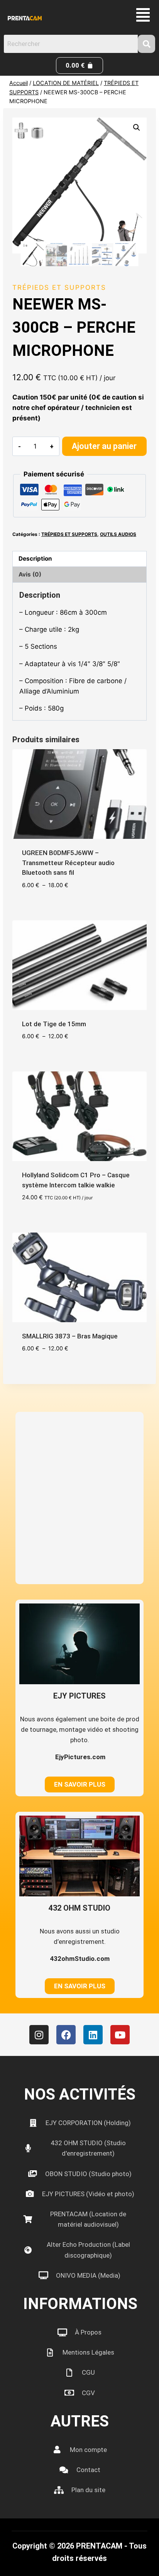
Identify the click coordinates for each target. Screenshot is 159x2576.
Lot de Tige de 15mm (54, 1024)
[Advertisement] (79, 1498)
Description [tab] (35, 559)
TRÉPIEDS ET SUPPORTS (59, 287)
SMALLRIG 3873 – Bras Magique (70, 1336)
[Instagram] (39, 2035)
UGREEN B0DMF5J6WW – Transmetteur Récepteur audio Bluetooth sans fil (68, 863)
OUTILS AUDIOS (118, 534)
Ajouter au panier (104, 446)
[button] (143, 15)
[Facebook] (66, 2035)
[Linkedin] (93, 2035)
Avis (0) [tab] (30, 574)
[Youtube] (120, 2035)
